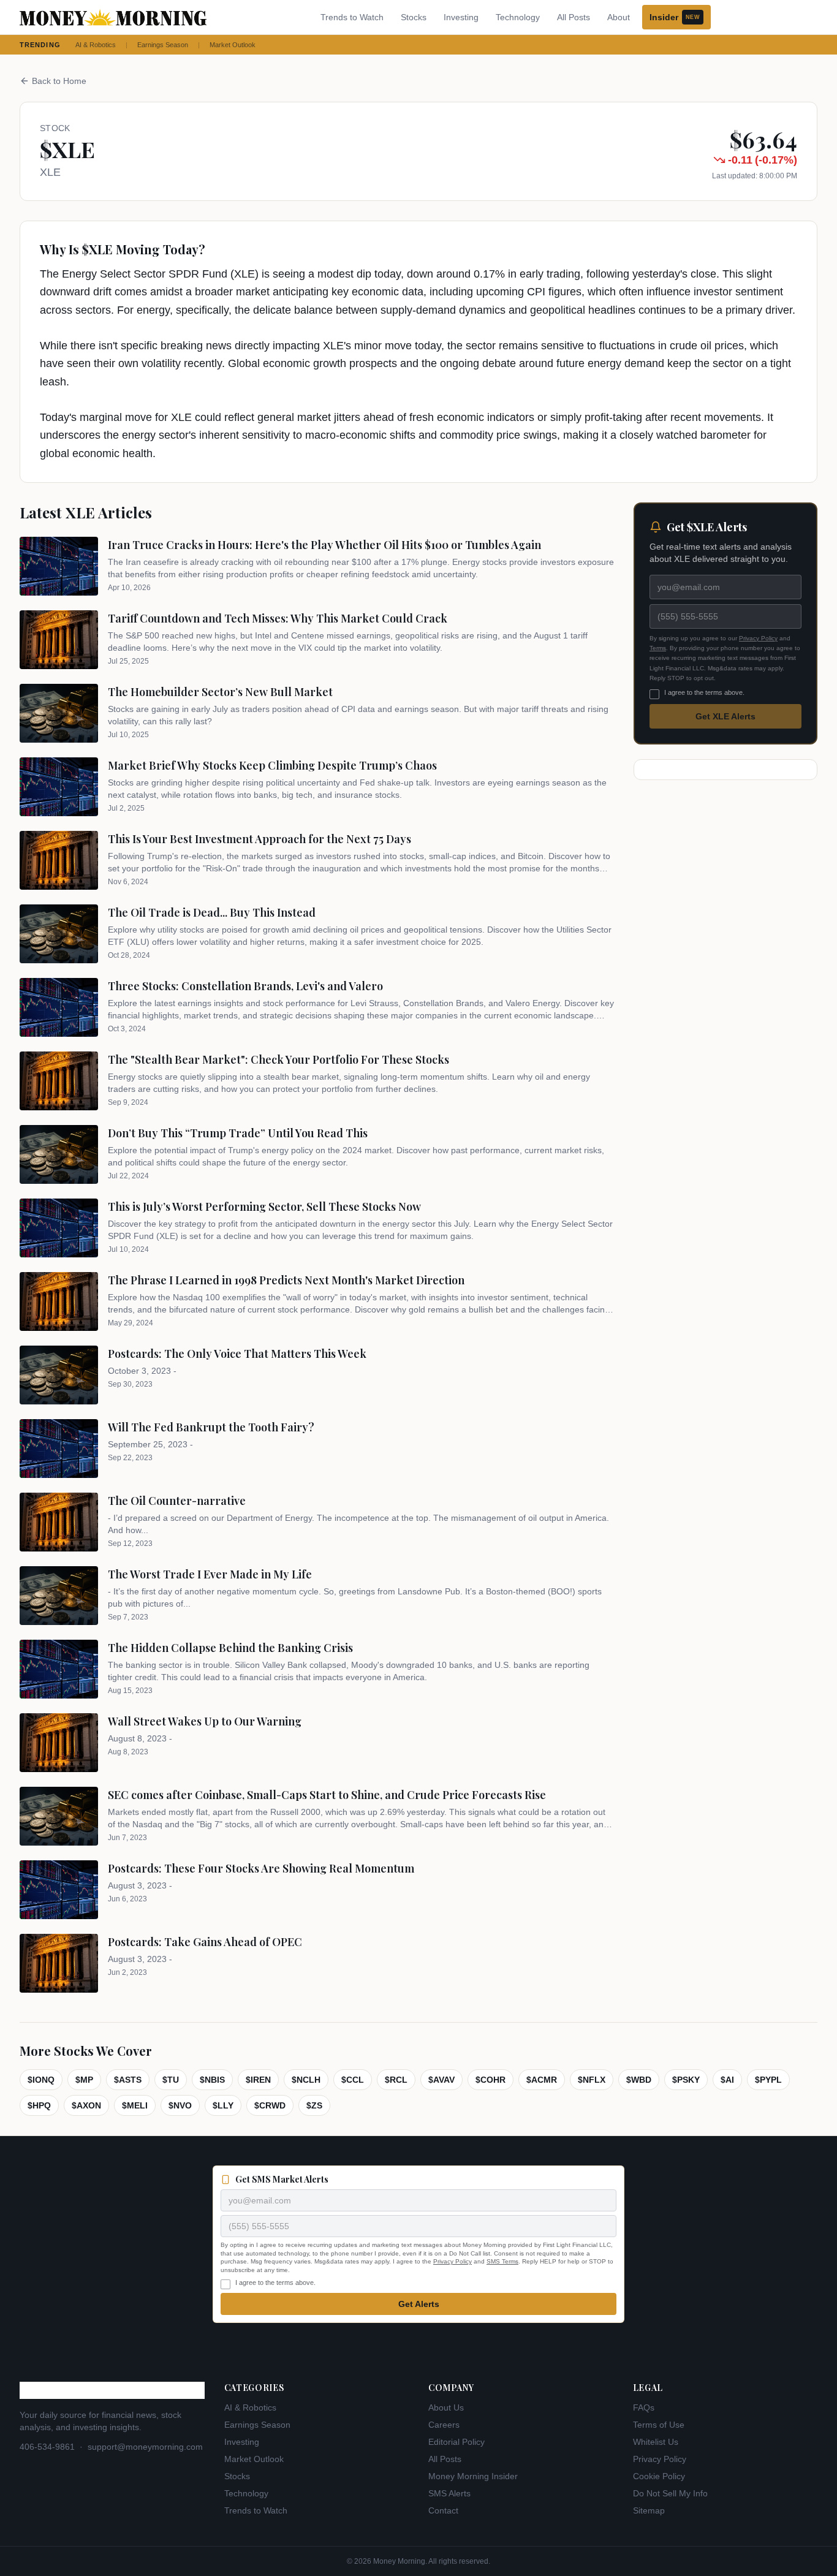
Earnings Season (163, 45)
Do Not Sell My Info (670, 2493)
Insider (675, 17)
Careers (444, 2425)
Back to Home (59, 81)
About (619, 17)
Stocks (414, 17)
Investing (461, 17)
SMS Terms (502, 2261)
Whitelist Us (656, 2442)
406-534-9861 (47, 2447)
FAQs (644, 2407)
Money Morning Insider (473, 2476)
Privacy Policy (758, 638)
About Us (446, 2407)
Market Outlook (233, 45)
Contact (443, 2510)
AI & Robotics (96, 45)
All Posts (574, 17)
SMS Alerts (449, 2493)
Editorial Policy (456, 2442)
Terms (658, 648)
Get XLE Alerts (725, 716)
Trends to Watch (352, 17)
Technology (518, 17)
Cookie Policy (659, 2476)
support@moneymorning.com (145, 2447)
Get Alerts (419, 2304)
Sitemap (649, 2510)
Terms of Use (659, 2425)
